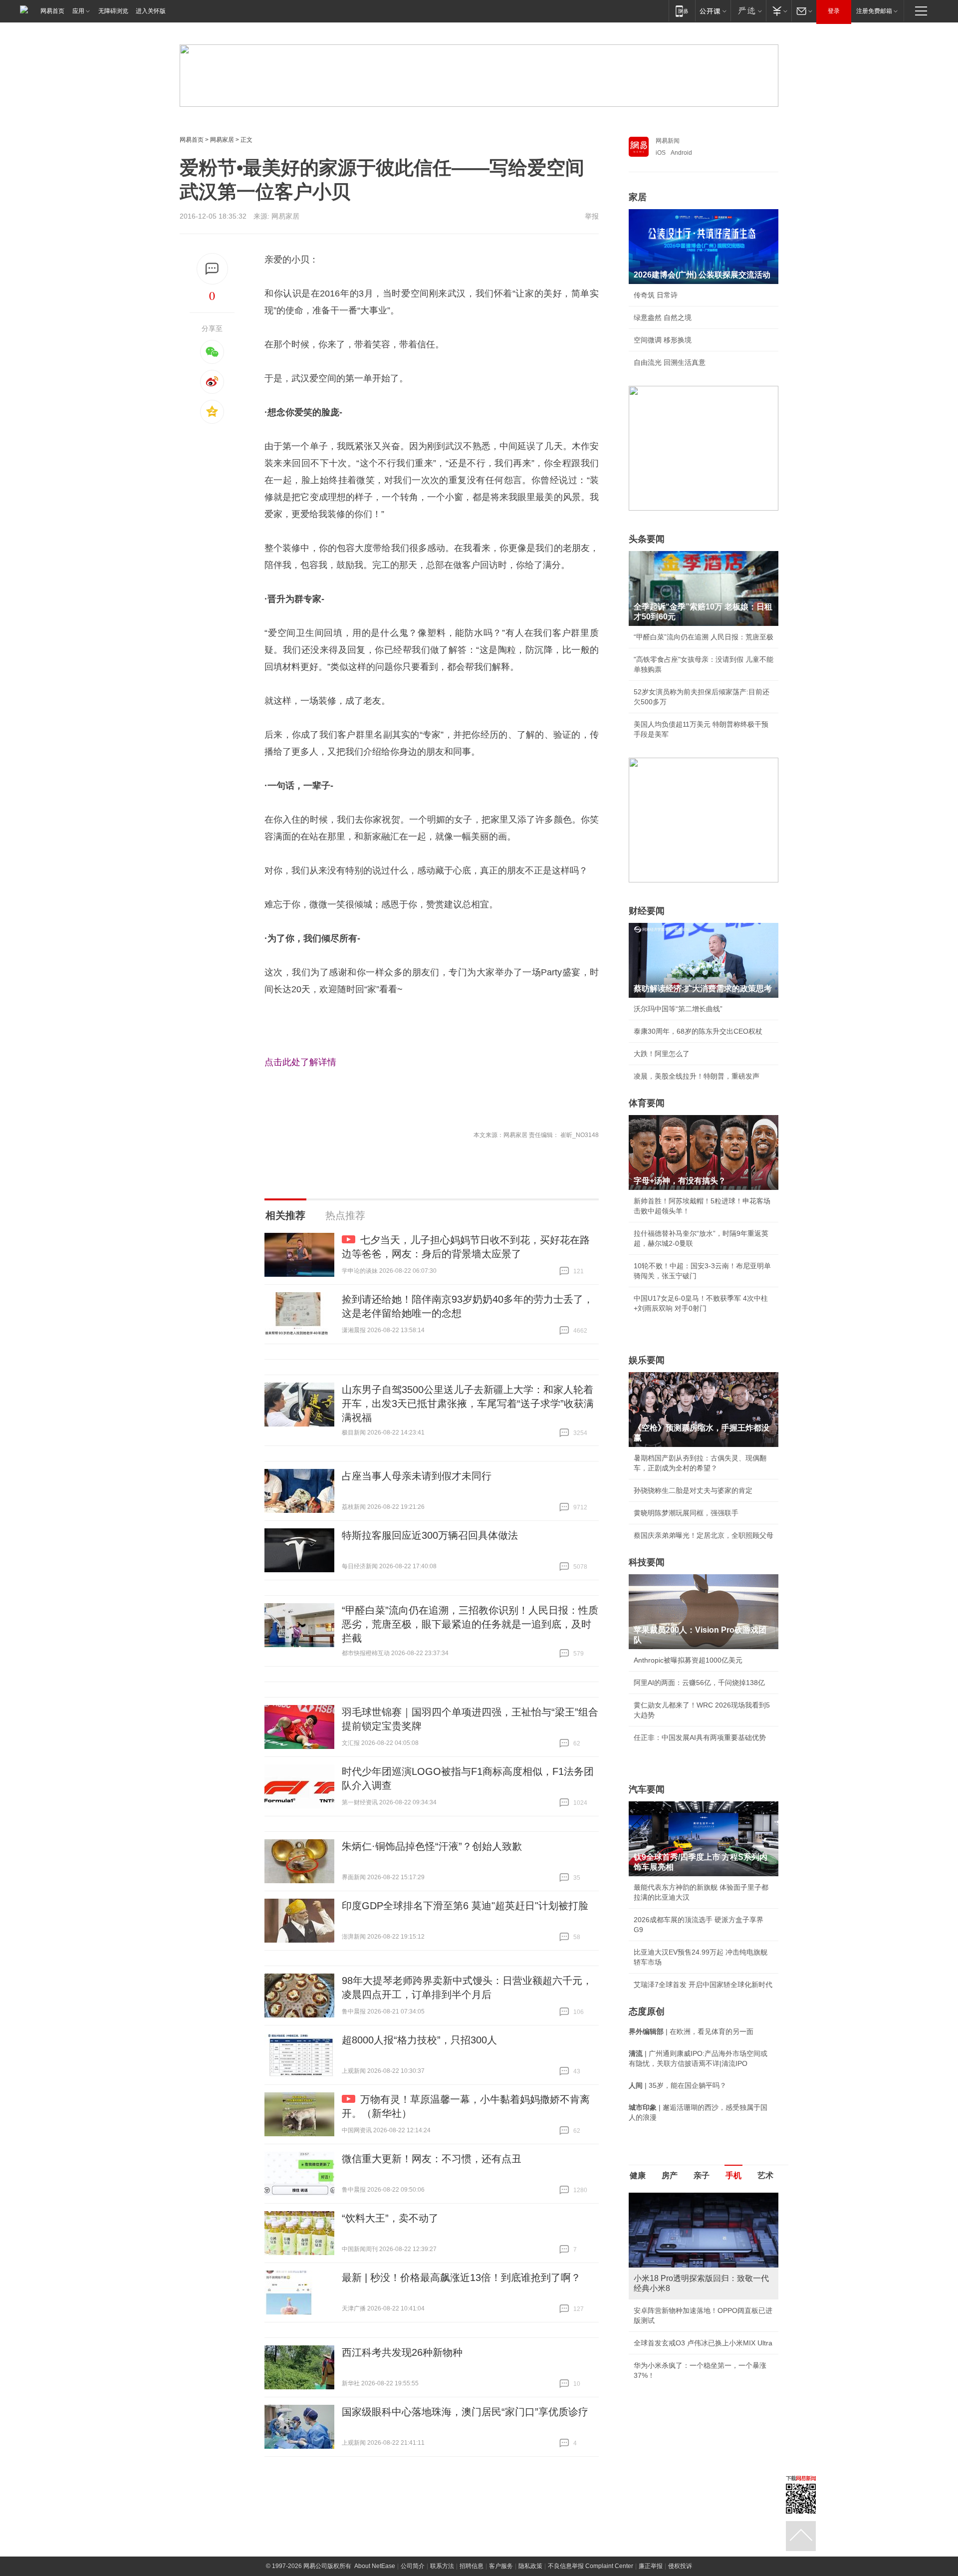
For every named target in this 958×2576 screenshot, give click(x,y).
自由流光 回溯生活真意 (670, 362)
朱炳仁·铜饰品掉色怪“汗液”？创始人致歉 (432, 1846)
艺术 (765, 2175)
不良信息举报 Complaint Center (591, 2566)
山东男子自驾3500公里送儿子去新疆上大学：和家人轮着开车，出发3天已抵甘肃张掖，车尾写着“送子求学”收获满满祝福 (468, 1404)
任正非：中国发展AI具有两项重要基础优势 (700, 1737)
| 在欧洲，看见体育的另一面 (691, 2031)
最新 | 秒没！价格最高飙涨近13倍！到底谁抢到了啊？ (461, 2278)
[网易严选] (748, 11)
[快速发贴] (212, 269)
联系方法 (442, 2566)
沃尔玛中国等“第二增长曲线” (678, 1009)
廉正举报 (651, 2566)
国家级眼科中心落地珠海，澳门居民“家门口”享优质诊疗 (465, 2412)
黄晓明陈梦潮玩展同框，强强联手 (686, 1513)
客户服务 (501, 2566)
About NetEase (375, 2566)
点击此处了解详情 (300, 1062)
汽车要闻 (647, 1789)
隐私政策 (530, 2566)
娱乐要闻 (647, 1360)
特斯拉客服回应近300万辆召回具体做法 (430, 1535)
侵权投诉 (680, 2566)
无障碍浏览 (113, 11)
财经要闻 (647, 911)
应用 (78, 11)
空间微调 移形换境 (663, 340)
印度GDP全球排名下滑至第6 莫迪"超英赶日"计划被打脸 (465, 1906)
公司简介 (413, 2566)
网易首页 (52, 11)
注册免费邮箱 (874, 11)
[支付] (779, 11)
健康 (638, 2175)
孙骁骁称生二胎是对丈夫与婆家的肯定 (693, 1490)
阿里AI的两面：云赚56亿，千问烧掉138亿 (699, 1683)
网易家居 (222, 140)
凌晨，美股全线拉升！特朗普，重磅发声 (697, 1076)
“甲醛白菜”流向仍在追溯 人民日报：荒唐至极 (704, 637)
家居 (638, 197)
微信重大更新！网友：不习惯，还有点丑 (432, 2159)
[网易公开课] (713, 11)
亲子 (702, 2175)
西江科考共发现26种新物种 (402, 2352)
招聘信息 (472, 2566)
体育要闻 (647, 1103)
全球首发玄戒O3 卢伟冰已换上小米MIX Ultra (703, 2343)
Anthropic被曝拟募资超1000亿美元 (688, 1660)
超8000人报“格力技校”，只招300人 (419, 2040)
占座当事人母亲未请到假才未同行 (417, 1476)
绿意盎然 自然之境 (663, 317)
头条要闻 (647, 539)
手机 (733, 2175)
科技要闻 (647, 1562)
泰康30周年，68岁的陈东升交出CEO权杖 (698, 1031)
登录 (834, 11)
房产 (670, 2175)
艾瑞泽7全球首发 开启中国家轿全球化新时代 (703, 1985)
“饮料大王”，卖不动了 (390, 2218)
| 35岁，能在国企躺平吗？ (678, 2085)
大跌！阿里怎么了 (662, 1054)
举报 (592, 216)
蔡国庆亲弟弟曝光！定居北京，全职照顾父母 (704, 1535)
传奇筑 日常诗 (656, 295)
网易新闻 (668, 141)
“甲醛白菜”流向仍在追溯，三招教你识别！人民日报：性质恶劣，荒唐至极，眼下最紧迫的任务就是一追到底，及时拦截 (470, 1624)
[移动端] (682, 11)
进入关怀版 (151, 11)
